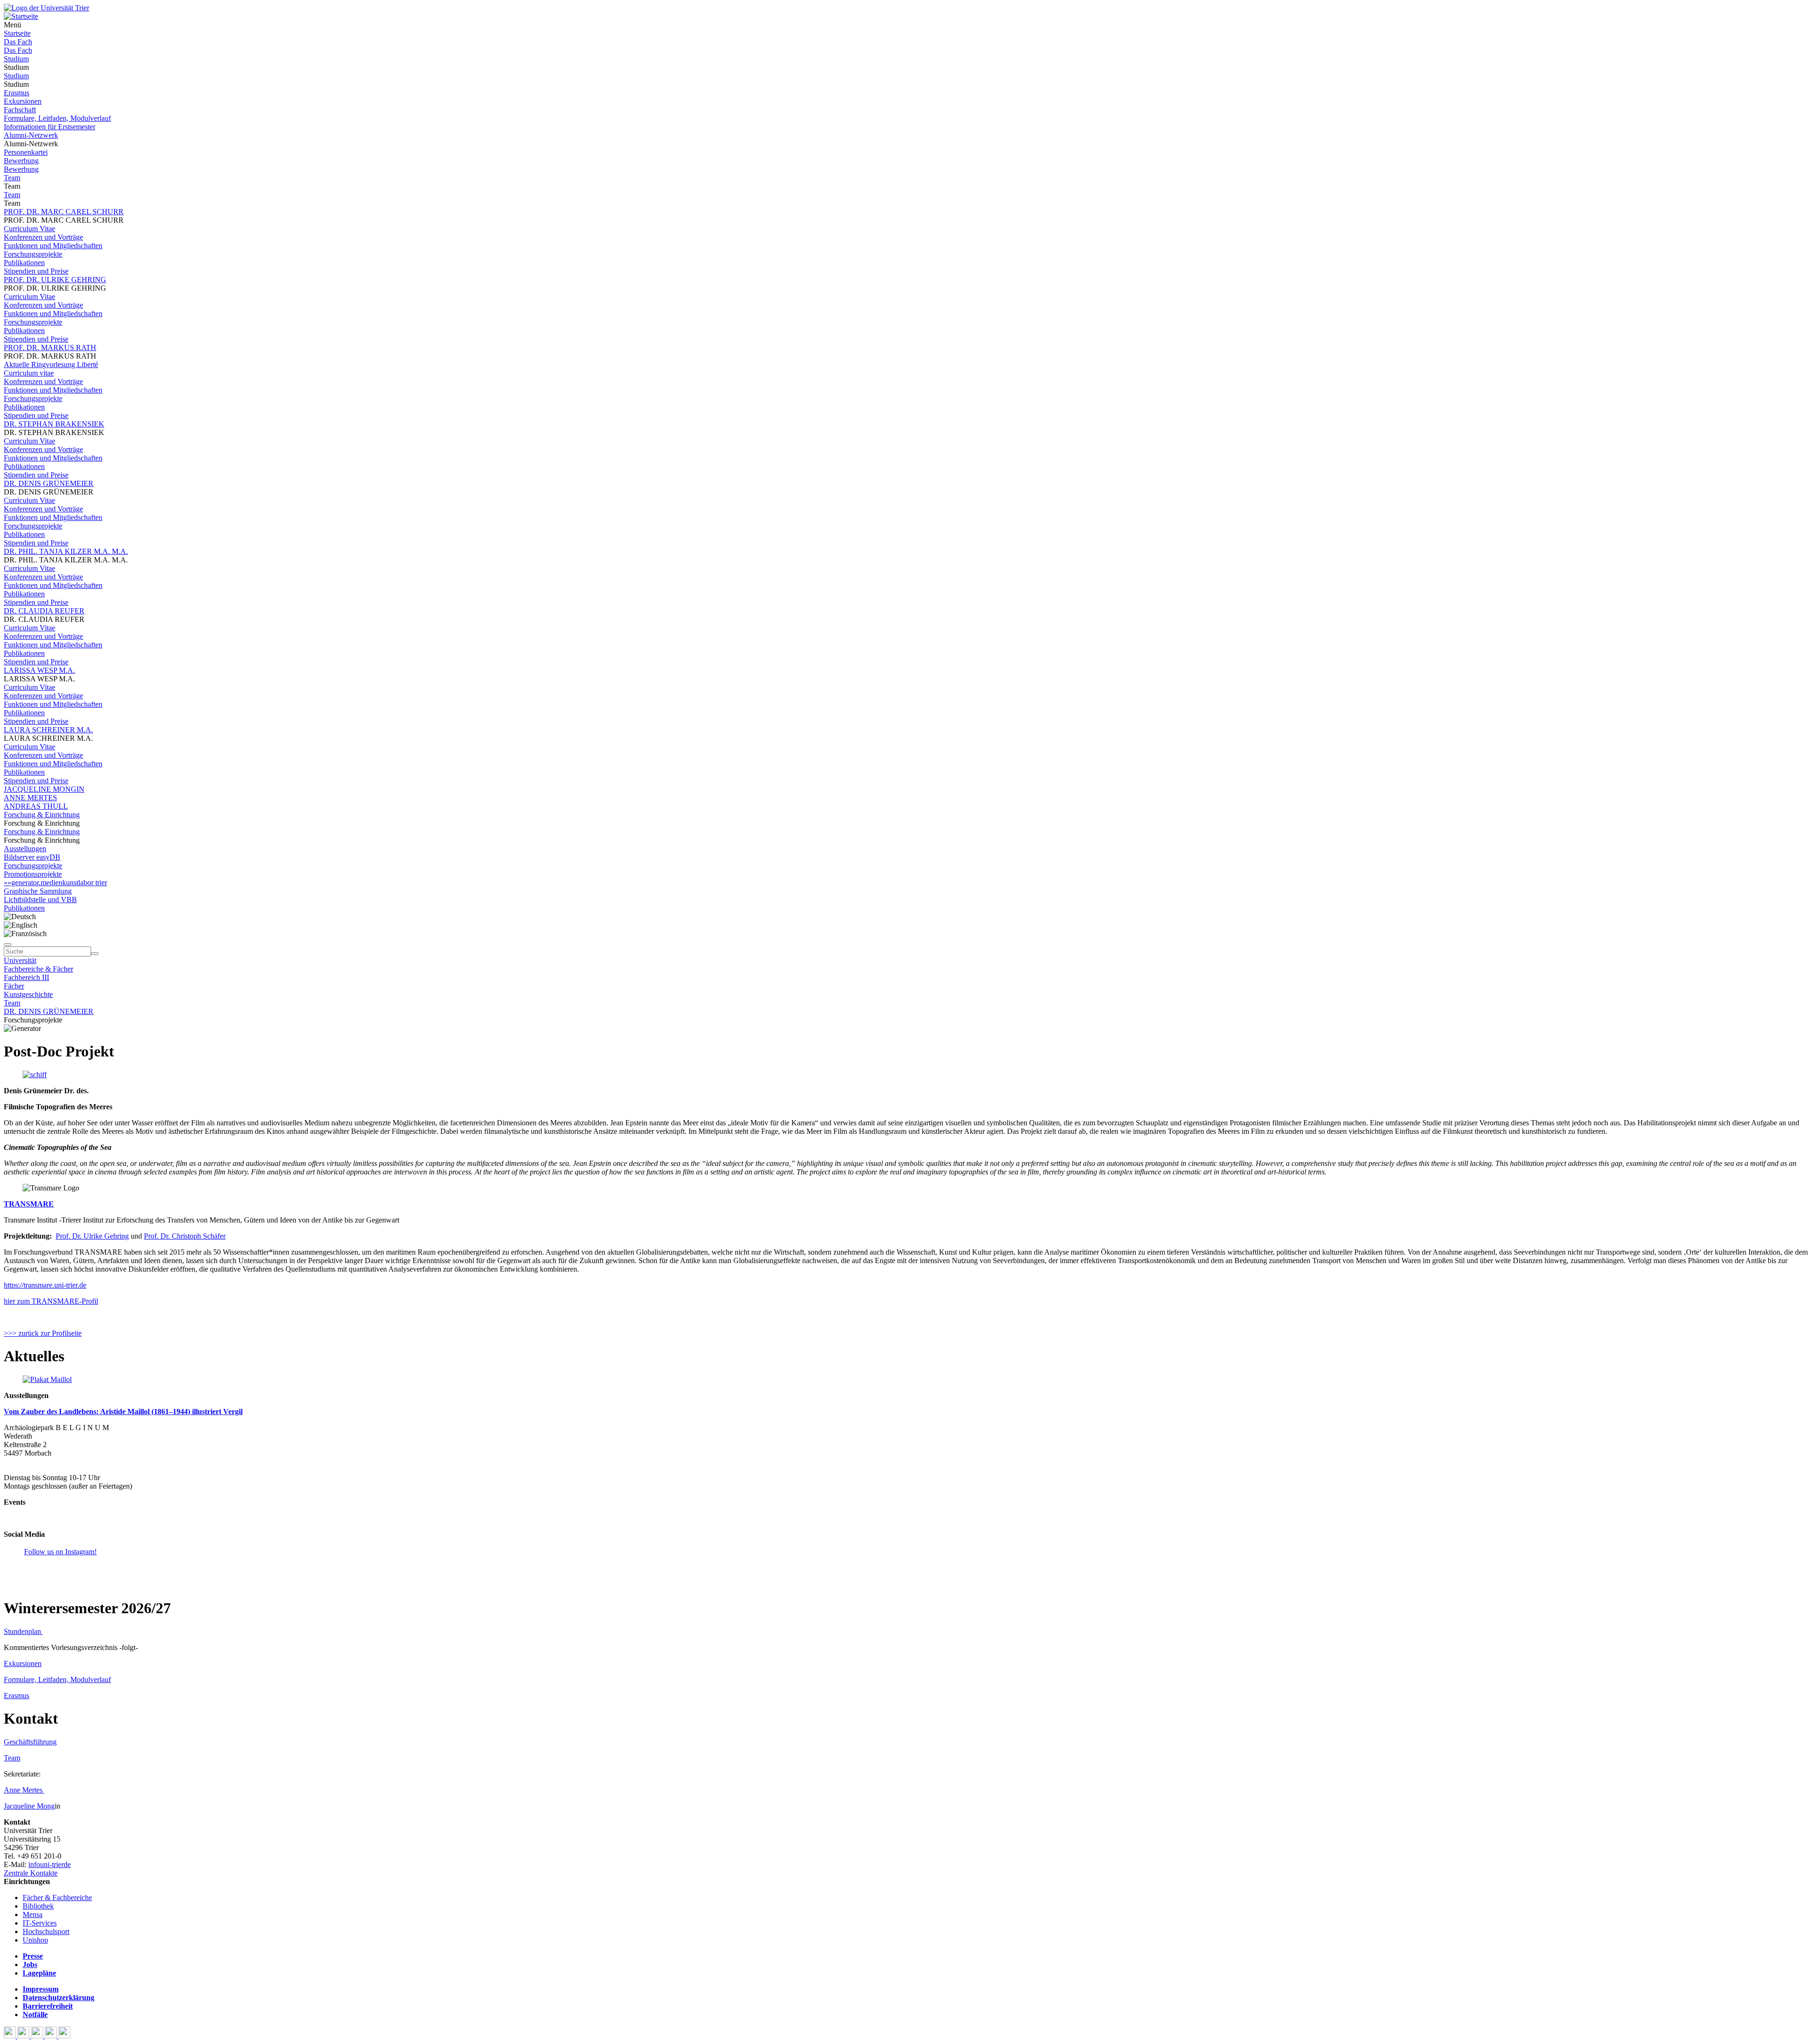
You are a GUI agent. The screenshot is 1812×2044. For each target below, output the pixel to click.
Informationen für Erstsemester (50, 127)
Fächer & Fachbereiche (57, 1897)
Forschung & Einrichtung (42, 815)
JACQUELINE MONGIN (44, 789)
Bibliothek (38, 1906)
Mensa (33, 1914)
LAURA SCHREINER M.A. (48, 730)
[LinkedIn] (64, 2036)
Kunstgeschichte (28, 994)
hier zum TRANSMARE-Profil (51, 1301)
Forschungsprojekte (33, 254)
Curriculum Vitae (29, 229)
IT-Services (40, 1923)
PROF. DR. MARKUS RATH (50, 348)
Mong (46, 1806)
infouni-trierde (50, 1864)
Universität (20, 960)
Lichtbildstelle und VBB (40, 900)
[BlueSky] (24, 2036)
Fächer (14, 986)
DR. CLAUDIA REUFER (44, 611)
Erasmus (17, 93)
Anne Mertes (24, 1790)
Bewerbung (21, 161)
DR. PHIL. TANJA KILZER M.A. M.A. (66, 551)
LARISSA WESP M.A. (39, 670)
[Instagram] (52, 2036)
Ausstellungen (25, 849)
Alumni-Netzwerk (31, 135)
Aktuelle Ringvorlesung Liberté (51, 364)
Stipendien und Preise (36, 271)
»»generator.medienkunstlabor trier (55, 883)
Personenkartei (26, 152)
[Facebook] (11, 2036)
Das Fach (18, 42)
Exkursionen (23, 101)
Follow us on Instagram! (60, 1552)
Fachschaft (20, 110)
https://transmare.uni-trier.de (45, 1285)
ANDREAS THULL (36, 806)
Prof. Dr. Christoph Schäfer (185, 1236)
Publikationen (24, 263)
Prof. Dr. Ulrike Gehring (92, 1236)
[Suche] (8, 945)
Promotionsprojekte (33, 874)
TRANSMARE (29, 1204)
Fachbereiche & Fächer (38, 969)
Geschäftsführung (30, 1742)
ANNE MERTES (30, 798)
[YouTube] (38, 2036)
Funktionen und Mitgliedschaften (53, 246)
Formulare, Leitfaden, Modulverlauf (57, 118)
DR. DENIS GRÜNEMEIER (49, 483)
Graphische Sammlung (38, 891)
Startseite (17, 33)
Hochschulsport (46, 1931)
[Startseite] (46, 8)
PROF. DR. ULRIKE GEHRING (55, 280)
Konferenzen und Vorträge (43, 237)
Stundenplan (23, 1631)
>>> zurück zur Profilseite (43, 1333)
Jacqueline (20, 1806)
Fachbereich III (26, 977)
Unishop (35, 1940)
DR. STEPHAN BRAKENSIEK (54, 424)
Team (12, 178)
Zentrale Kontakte (31, 1873)
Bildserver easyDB (32, 857)
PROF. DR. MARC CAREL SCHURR (64, 212)
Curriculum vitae (29, 373)
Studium (16, 59)
